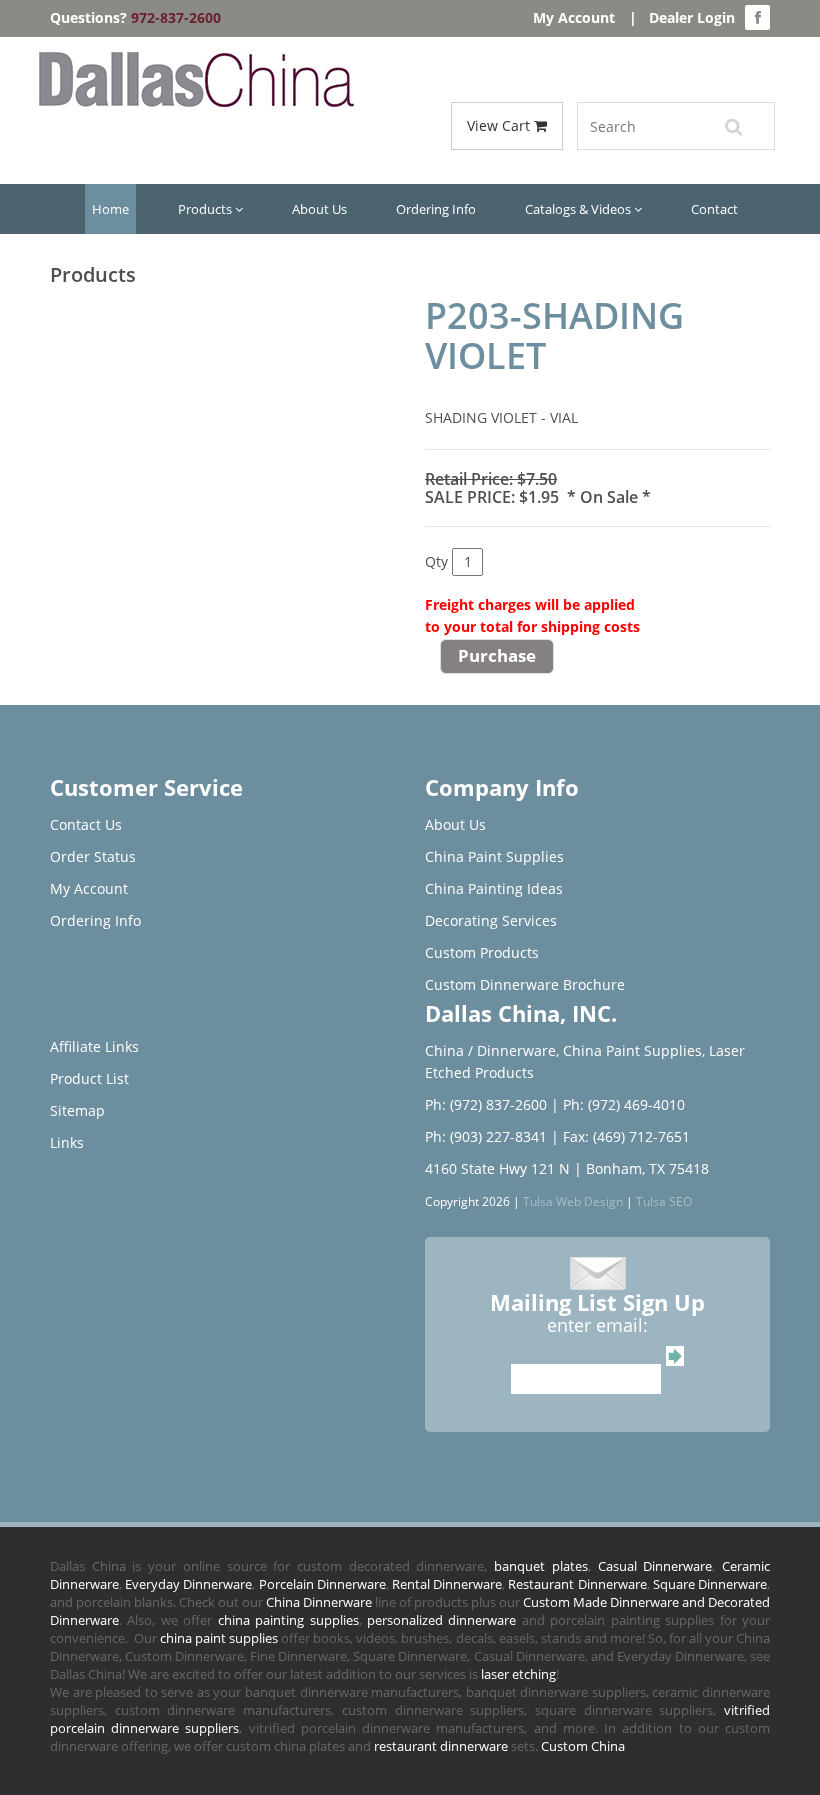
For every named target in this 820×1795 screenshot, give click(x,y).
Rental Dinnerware (447, 1584)
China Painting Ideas (494, 888)
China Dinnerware (319, 1602)
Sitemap (77, 1110)
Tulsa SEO (664, 1201)
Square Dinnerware (710, 1584)
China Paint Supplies (494, 856)
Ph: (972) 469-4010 (624, 1104)
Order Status (93, 856)
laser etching (518, 1674)
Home (110, 209)
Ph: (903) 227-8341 (486, 1136)
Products (206, 209)
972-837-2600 (176, 17)
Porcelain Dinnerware (322, 1584)
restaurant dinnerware (441, 1746)
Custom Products (482, 952)
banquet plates (541, 1566)
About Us (319, 209)
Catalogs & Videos (579, 209)
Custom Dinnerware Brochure (525, 984)
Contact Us (86, 824)
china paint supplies (219, 1638)
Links (67, 1142)
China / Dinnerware (490, 1050)
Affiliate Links (94, 1046)
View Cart (500, 125)
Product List (89, 1078)
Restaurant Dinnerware (577, 1584)
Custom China (583, 1746)
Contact (714, 209)
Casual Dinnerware (655, 1566)
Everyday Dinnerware (188, 1584)
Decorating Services (491, 920)
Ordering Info (436, 209)
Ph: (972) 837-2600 (486, 1104)
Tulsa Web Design (573, 1201)
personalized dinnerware (441, 1620)
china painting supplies (288, 1620)
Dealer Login (692, 17)
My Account (574, 17)
